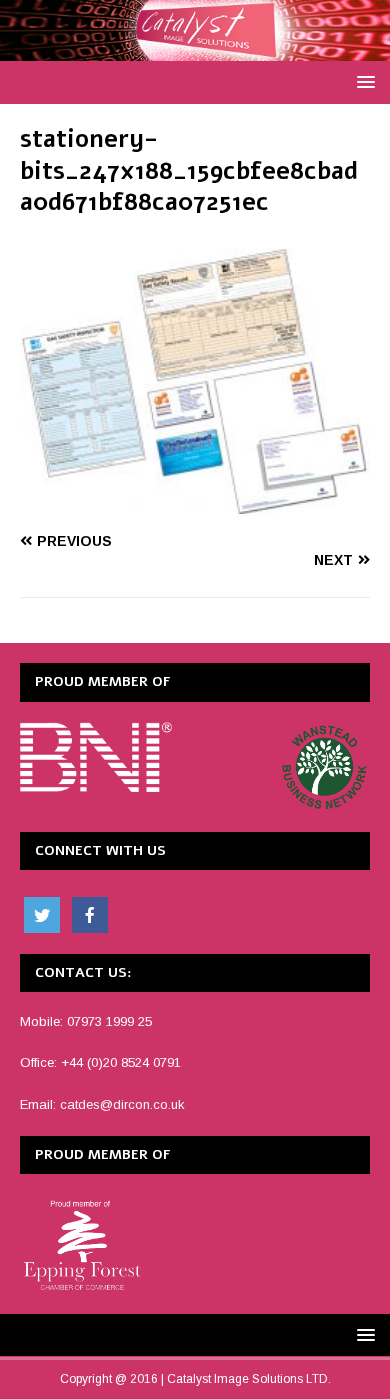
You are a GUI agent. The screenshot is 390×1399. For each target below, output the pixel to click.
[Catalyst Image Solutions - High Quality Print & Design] (195, 50)
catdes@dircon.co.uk (122, 1104)
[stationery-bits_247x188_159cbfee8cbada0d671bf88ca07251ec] (195, 503)
